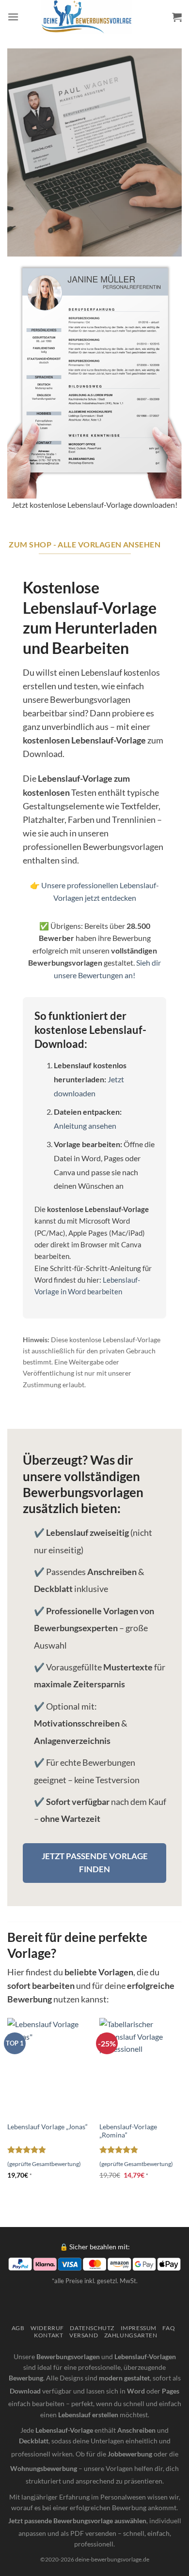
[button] (13, 17)
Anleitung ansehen (85, 1126)
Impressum (139, 2328)
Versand (84, 2335)
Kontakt (48, 2335)
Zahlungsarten (131, 2335)
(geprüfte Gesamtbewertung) (44, 2164)
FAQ (169, 2328)
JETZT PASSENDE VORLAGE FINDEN (95, 1863)
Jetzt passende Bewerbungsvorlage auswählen (77, 2521)
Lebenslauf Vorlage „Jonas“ (47, 2127)
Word (136, 2391)
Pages (171, 2391)
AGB (18, 2328)
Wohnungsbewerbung (44, 2468)
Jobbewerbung (130, 2454)
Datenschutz (92, 2328)
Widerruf (47, 2328)
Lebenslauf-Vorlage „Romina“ (128, 2131)
